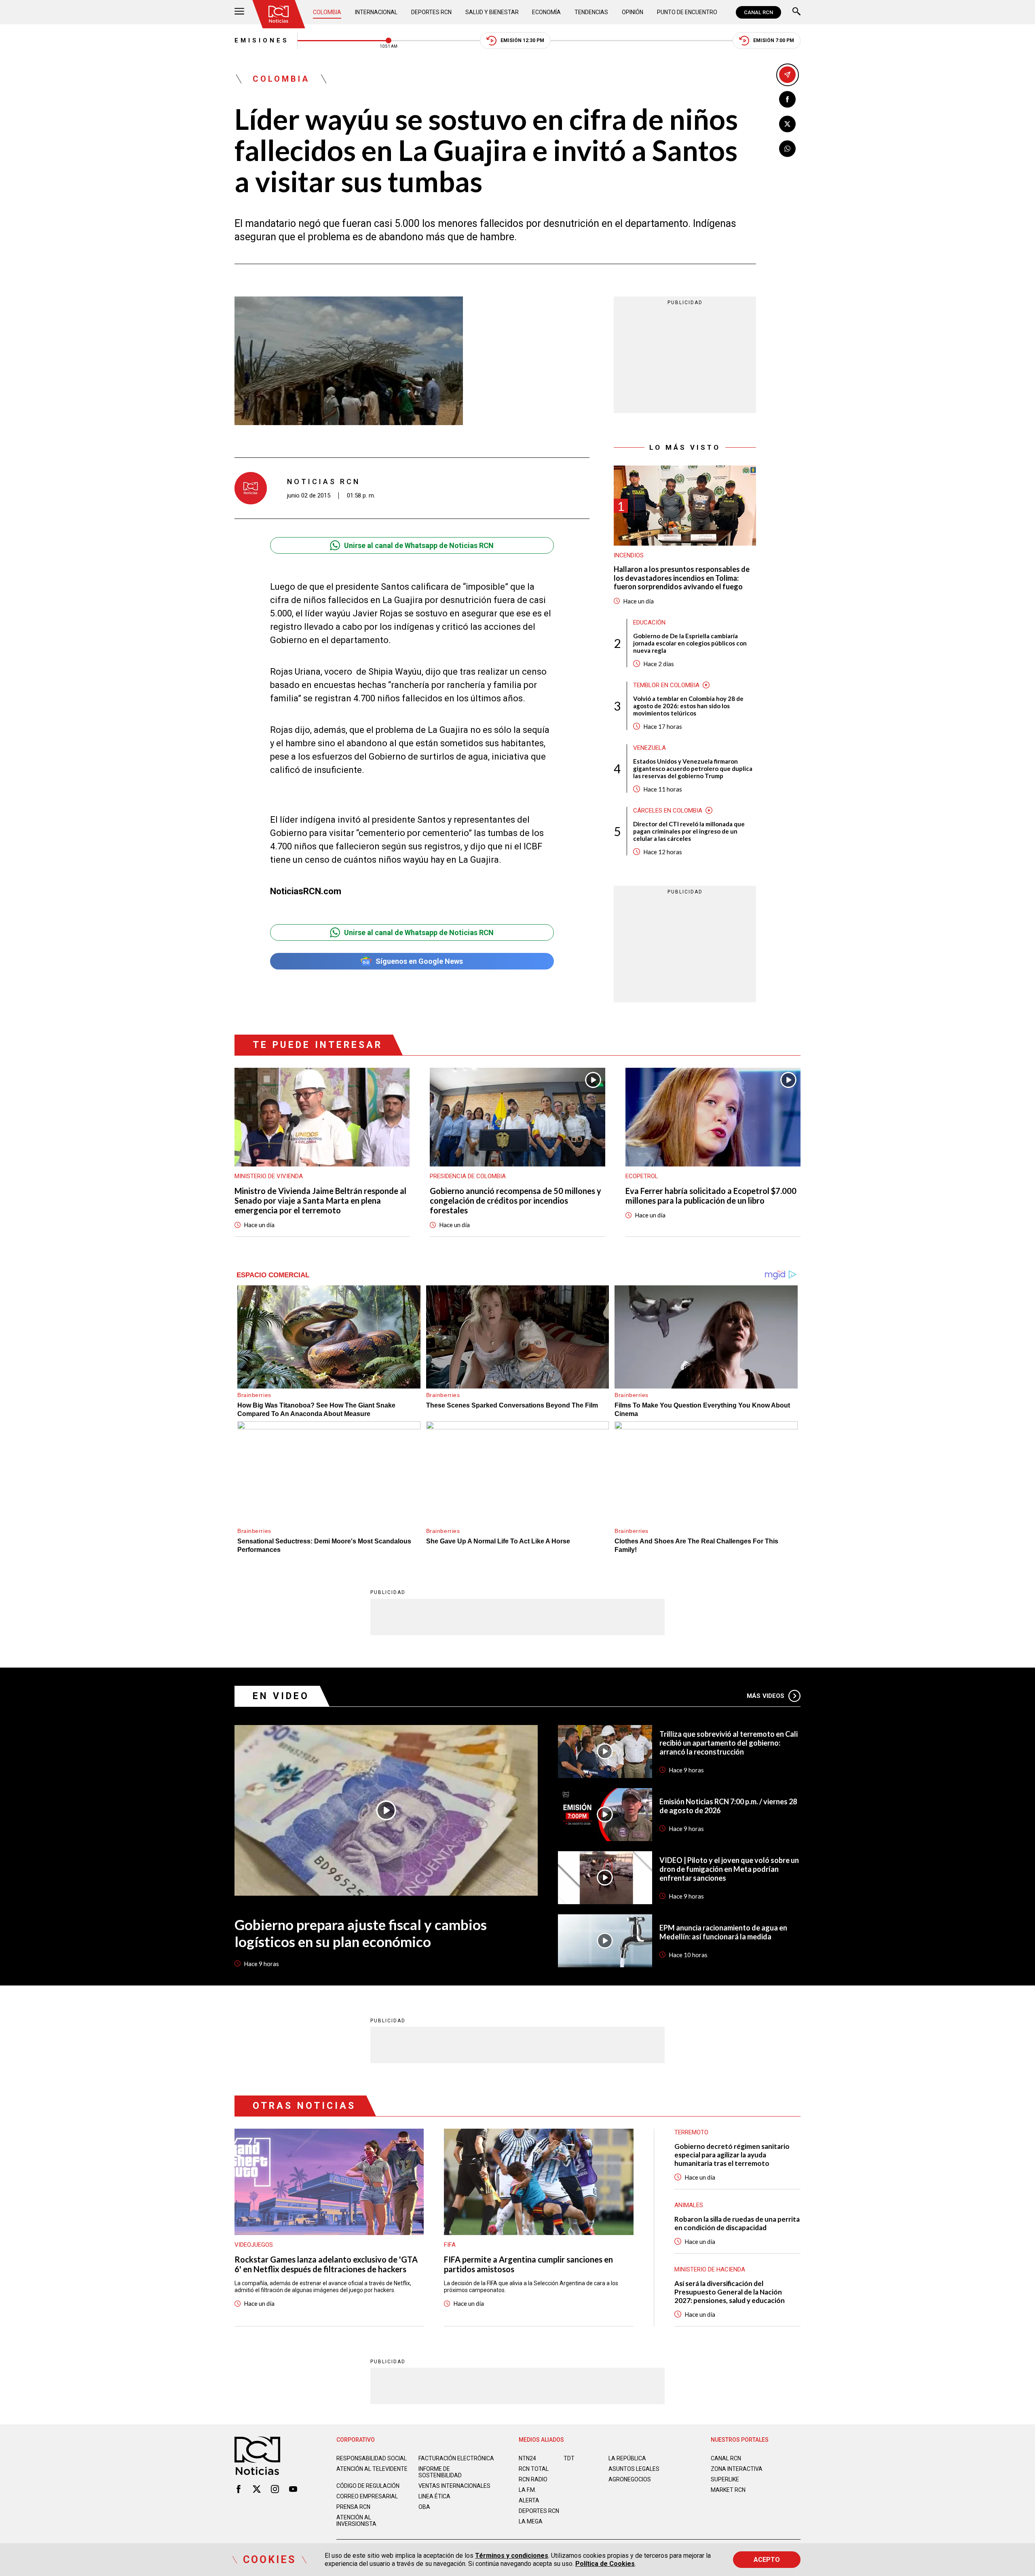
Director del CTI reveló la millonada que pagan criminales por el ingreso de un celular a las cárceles (689, 831)
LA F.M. (527, 2490)
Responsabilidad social (372, 2458)
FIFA (450, 2245)
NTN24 (527, 2458)
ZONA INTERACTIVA (737, 2469)
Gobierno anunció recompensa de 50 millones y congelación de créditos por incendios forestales (515, 1200)
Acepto (767, 2560)
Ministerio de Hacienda (710, 2269)
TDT (569, 2458)
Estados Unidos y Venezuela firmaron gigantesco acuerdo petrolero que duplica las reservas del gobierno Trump (693, 768)
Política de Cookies (605, 2564)
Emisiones (262, 40)
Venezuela (650, 748)
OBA (424, 2507)
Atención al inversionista (356, 2521)
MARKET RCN (728, 2490)
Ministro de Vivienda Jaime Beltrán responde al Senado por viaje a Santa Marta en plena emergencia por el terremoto (320, 1200)
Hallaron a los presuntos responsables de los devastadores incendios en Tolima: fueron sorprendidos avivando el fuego (682, 578)
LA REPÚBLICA (627, 2458)
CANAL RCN (758, 12)
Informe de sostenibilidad (440, 2472)
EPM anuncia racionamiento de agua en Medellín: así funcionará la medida (723, 1932)
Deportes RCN (431, 12)
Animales (689, 2205)
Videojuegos (254, 2245)
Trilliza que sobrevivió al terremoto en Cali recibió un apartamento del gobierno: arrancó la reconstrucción (729, 1743)
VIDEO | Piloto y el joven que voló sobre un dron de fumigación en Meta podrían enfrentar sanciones (729, 1869)
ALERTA (529, 2500)
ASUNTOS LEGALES (634, 2469)
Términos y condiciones (512, 2556)
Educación (649, 622)
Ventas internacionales (454, 2486)
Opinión (633, 12)
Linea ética (434, 2496)
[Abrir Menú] (239, 12)
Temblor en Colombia (666, 685)
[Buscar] (796, 12)
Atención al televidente (372, 2469)
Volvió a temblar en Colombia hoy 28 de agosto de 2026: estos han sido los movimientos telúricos (688, 706)
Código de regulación (368, 2486)
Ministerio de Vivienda (269, 1176)
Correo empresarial (367, 2496)
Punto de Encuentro (687, 12)
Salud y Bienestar (492, 12)
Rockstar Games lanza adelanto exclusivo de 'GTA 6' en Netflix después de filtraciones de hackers (326, 2264)
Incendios (629, 555)
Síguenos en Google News (419, 961)
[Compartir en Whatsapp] (787, 149)
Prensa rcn (353, 2507)
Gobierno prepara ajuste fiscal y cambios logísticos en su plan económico (361, 1933)
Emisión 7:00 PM (774, 40)
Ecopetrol (642, 1176)
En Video (281, 1696)
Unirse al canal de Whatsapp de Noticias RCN (419, 545)
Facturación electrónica (456, 2458)
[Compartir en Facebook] (787, 99)
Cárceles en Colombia (668, 811)
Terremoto (691, 2132)
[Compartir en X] (787, 124)
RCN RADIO (533, 2479)
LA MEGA (531, 2521)
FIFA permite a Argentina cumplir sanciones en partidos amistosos (528, 2264)
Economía (546, 12)
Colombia (327, 12)
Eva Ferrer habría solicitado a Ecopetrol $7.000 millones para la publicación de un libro (711, 1196)
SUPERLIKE (725, 2479)
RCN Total (534, 2469)
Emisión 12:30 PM (522, 40)
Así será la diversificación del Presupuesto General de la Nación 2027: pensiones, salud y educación (730, 2292)
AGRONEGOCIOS (630, 2479)
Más (766, 1696)
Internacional (376, 12)
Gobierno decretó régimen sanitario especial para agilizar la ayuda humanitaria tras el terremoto (732, 2155)
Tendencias (591, 12)
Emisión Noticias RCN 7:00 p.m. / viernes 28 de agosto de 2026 (728, 1806)
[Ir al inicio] (279, 14)
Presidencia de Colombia (468, 1176)
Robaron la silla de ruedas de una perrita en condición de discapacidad (737, 2223)
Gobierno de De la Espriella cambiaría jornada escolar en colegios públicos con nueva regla (690, 643)
